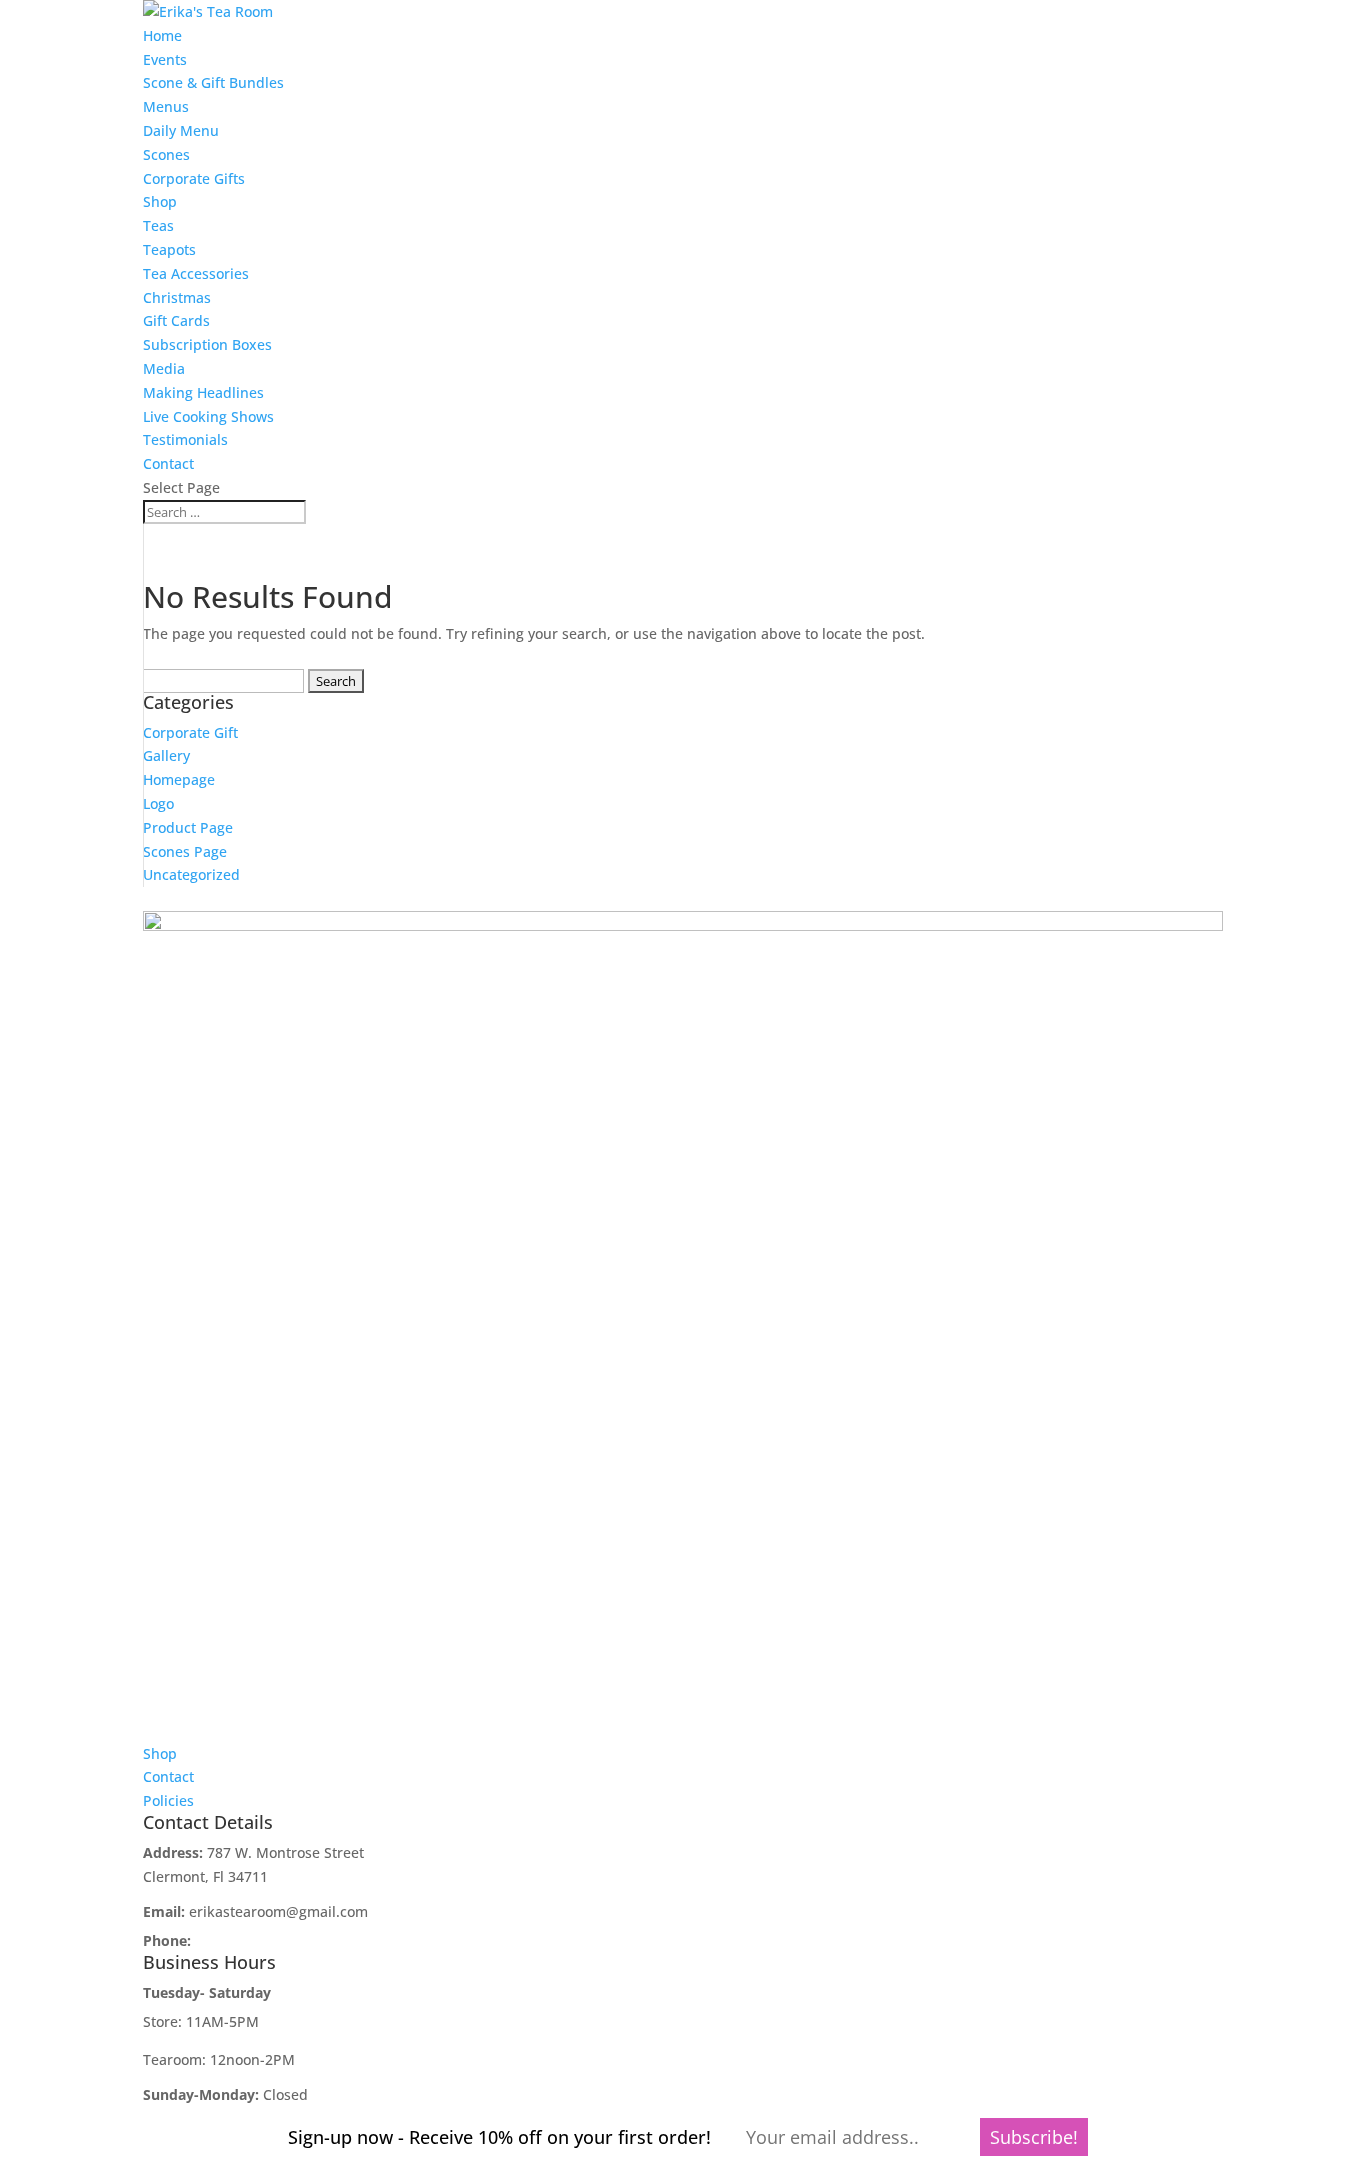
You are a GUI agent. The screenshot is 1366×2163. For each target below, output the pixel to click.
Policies (168, 1800)
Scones (166, 154)
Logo (158, 803)
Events (165, 59)
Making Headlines (203, 392)
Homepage (179, 779)
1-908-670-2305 (246, 1940)
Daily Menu (181, 130)
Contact (168, 463)
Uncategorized (191, 874)
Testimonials (185, 439)
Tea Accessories (196, 273)
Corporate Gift (190, 732)
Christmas (177, 297)
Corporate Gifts (194, 178)
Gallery (166, 755)
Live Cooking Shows (208, 416)
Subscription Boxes (207, 344)
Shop (160, 201)
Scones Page (185, 851)
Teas (158, 225)
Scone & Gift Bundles (213, 82)
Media (164, 368)
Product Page (188, 827)
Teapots (169, 249)
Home (162, 35)
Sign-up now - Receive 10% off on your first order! (499, 2137)
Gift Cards (176, 320)
